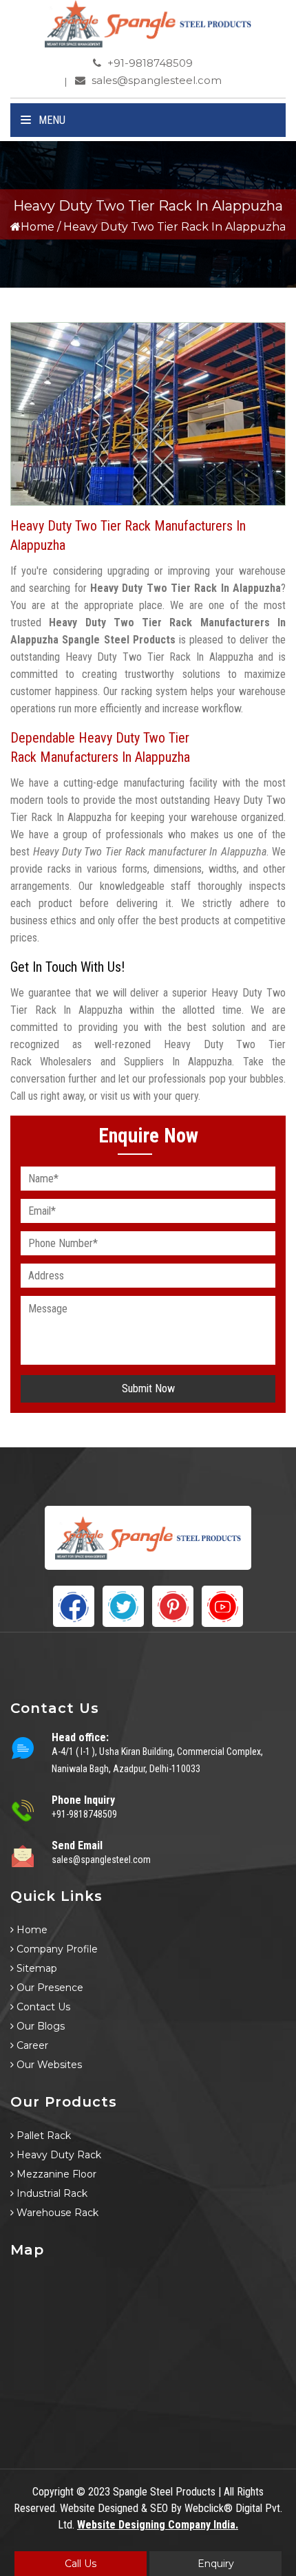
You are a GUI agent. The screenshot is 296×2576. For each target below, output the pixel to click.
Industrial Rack (51, 2193)
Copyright (53, 2492)
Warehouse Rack (56, 2213)
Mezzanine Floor (55, 2174)
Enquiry (216, 2564)
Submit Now (148, 1388)
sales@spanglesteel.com (155, 80)
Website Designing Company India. (158, 2525)
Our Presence (49, 1988)
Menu (51, 120)
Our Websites (48, 2065)
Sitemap (35, 1968)
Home (38, 227)
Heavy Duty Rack (57, 2155)
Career (31, 2045)
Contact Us (42, 2007)
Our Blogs (39, 2026)
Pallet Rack (42, 2136)
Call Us (81, 2564)
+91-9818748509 (149, 63)
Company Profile (56, 1949)
